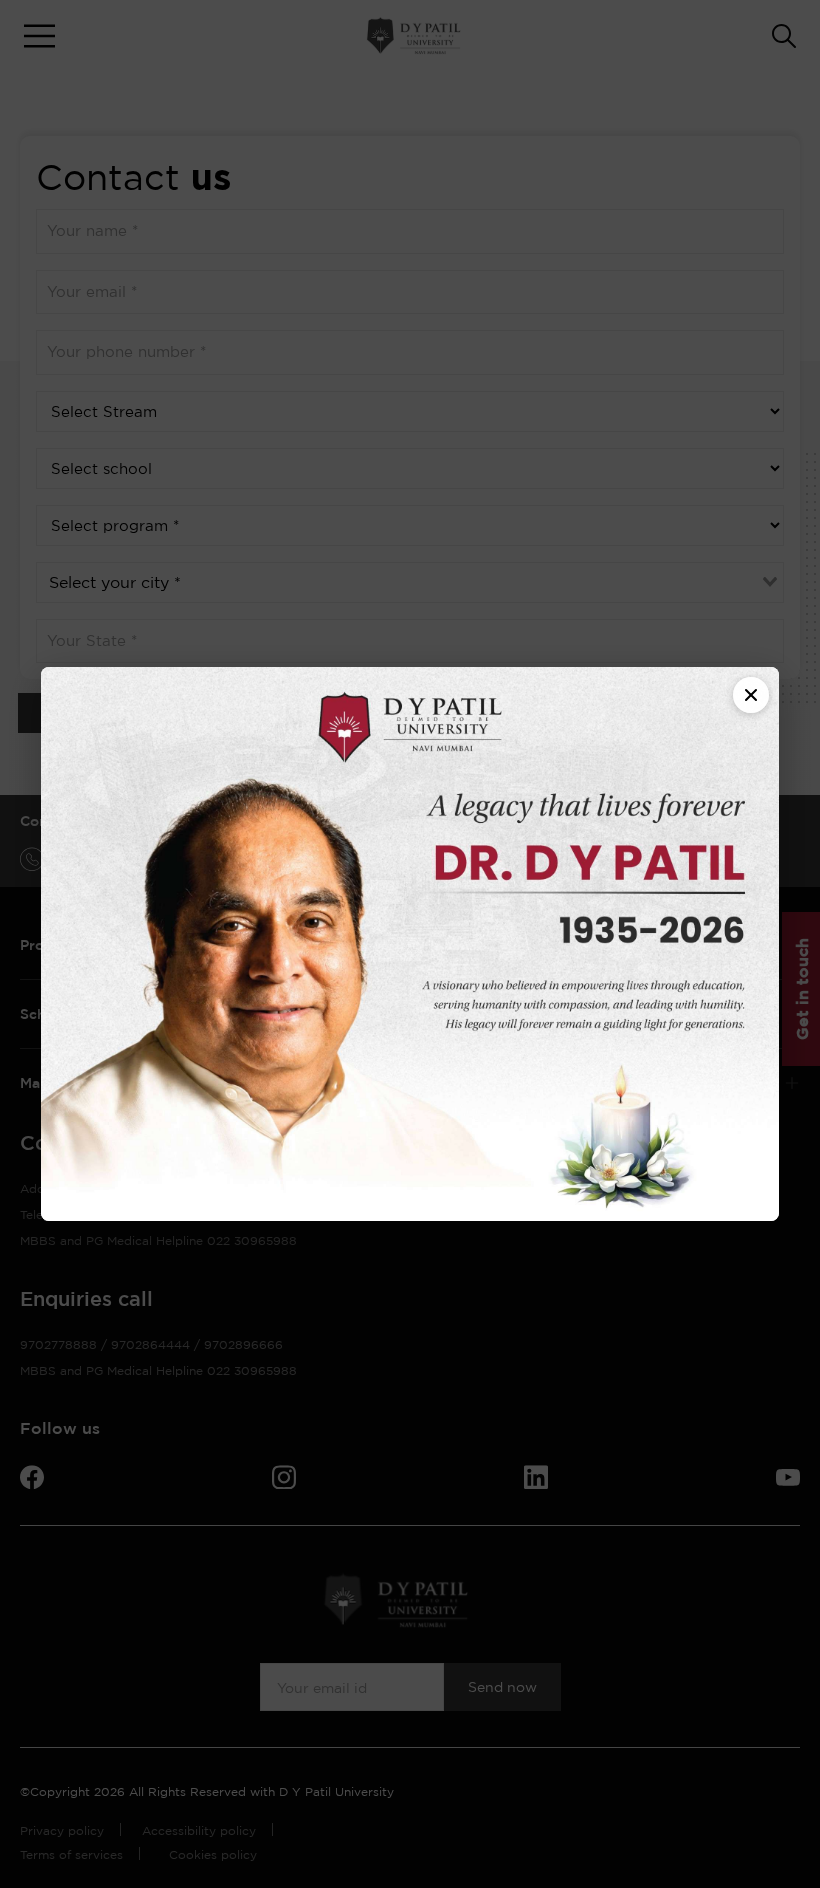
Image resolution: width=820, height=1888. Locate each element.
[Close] (751, 695)
